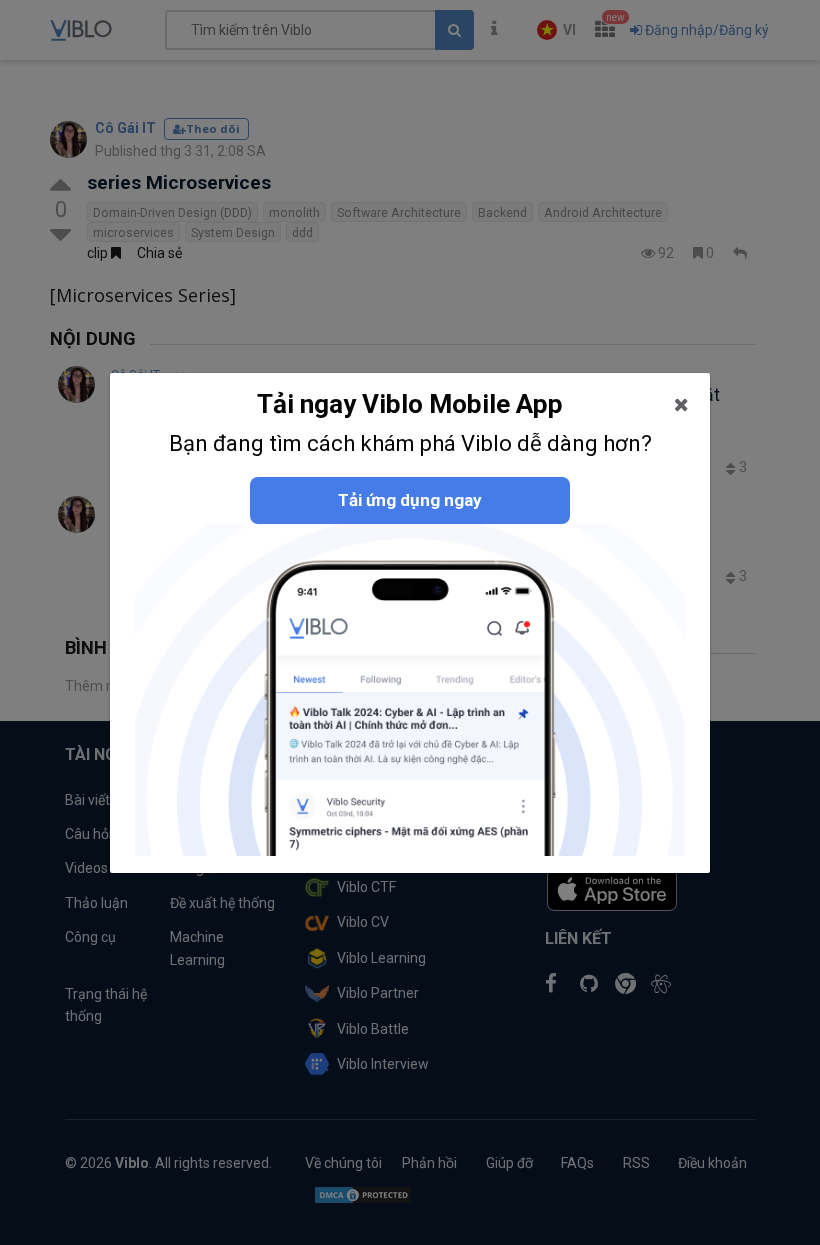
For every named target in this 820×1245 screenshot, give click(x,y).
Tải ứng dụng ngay (410, 500)
